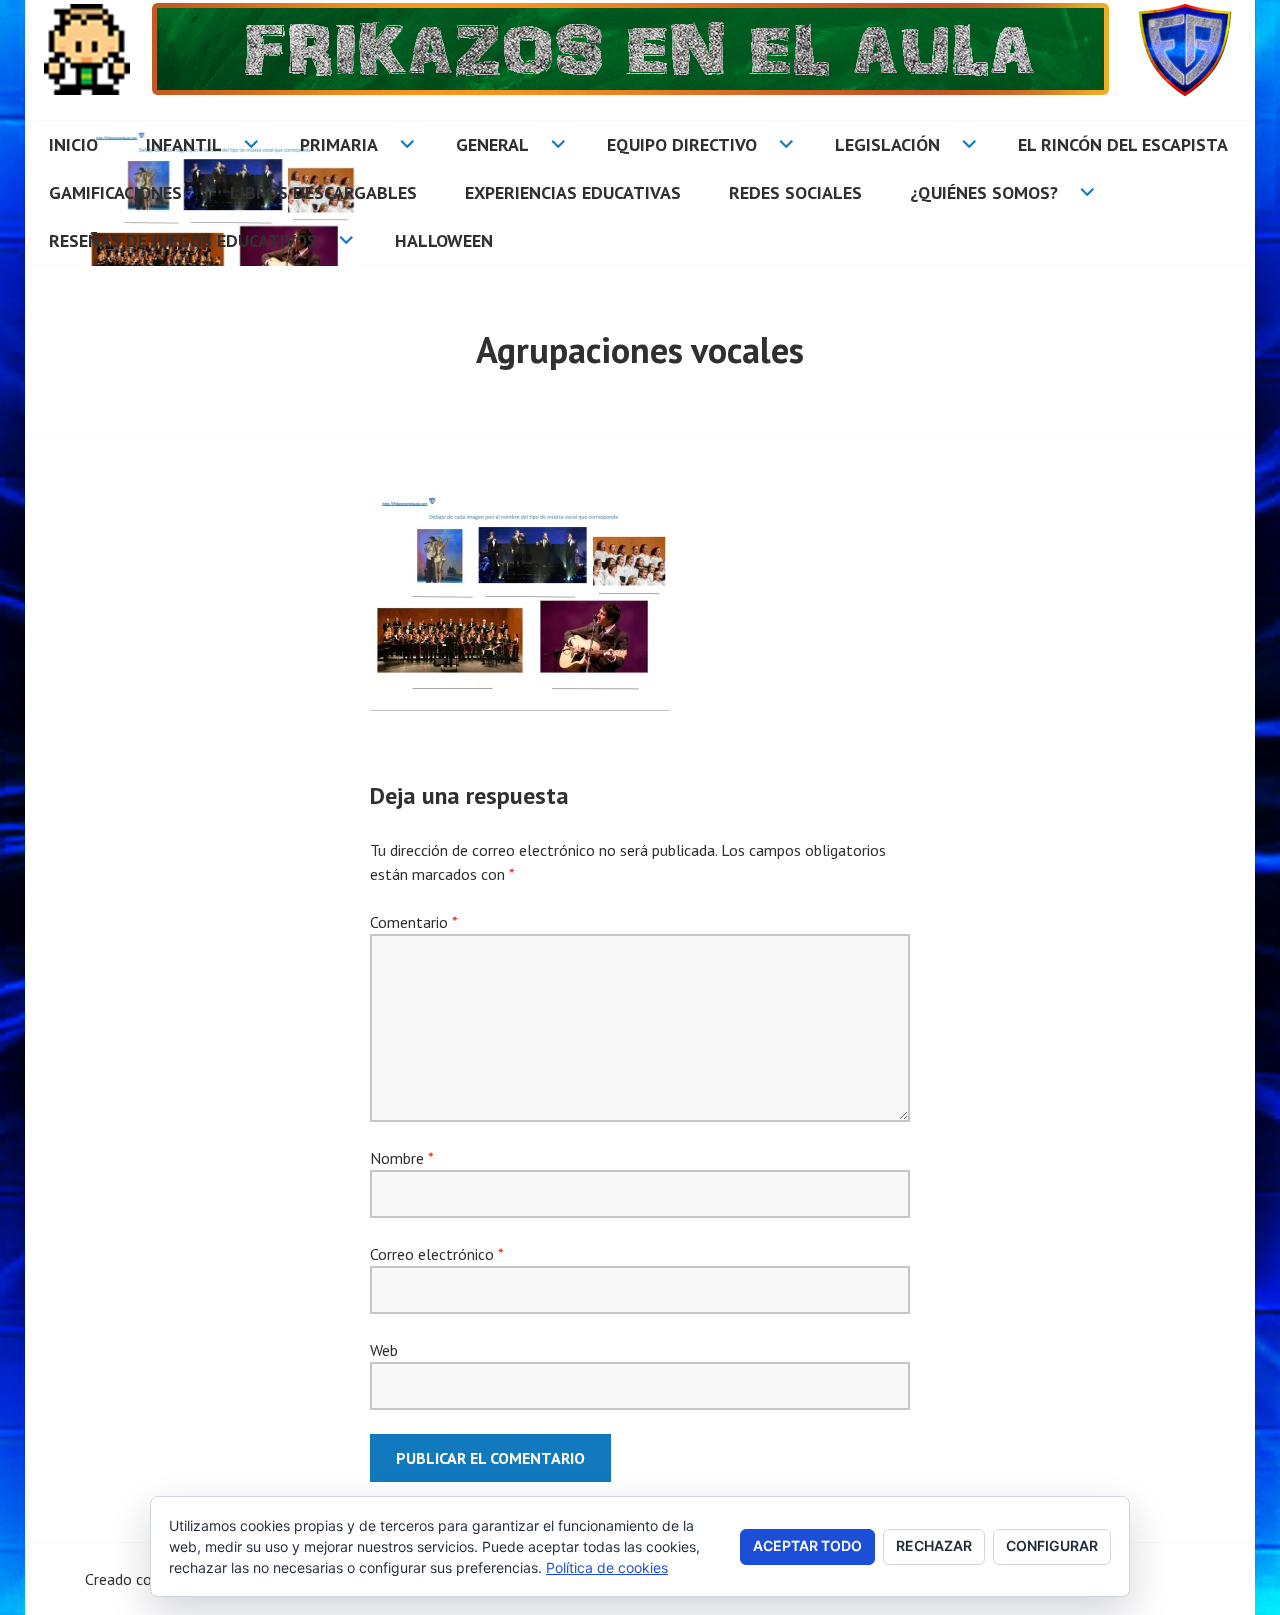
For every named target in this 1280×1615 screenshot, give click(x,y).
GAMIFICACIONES (115, 192)
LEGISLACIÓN (887, 144)
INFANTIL (184, 144)
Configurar (1052, 1545)
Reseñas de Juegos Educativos (183, 240)
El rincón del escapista (1123, 144)
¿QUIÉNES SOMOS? (984, 192)
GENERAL (492, 144)
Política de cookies (607, 1567)
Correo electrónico (436, 1254)
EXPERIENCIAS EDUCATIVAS (573, 192)
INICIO (73, 144)
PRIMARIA (339, 144)
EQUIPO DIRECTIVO (682, 144)
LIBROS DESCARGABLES (323, 192)
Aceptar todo (807, 1545)
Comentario (413, 922)
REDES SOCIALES (795, 192)
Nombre (401, 1158)
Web (384, 1350)
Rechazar (934, 1545)
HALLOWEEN (444, 240)
